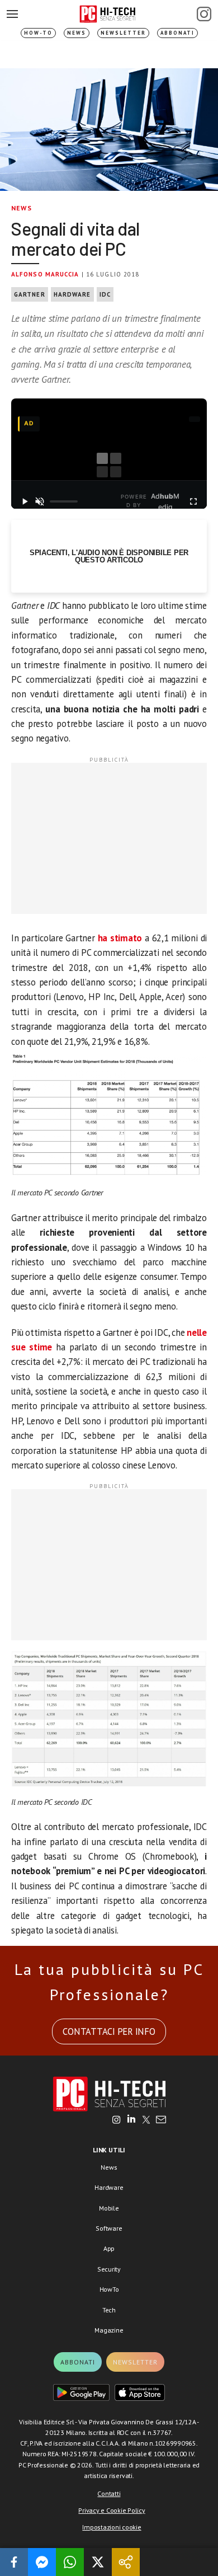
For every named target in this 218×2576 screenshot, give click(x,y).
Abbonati (177, 33)
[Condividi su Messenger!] (42, 2562)
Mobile (109, 2208)
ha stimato (120, 938)
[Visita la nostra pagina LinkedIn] (131, 2120)
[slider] (64, 501)
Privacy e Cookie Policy (112, 2510)
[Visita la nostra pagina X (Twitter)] (146, 2120)
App (109, 2248)
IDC (105, 294)
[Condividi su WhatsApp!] (70, 2562)
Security (109, 2269)
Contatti (109, 2493)
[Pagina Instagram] (204, 14)
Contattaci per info (109, 2031)
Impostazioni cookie (112, 2527)
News (77, 33)
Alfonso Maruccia (45, 274)
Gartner (30, 294)
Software (109, 2228)
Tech (109, 2310)
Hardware (72, 294)
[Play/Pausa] (25, 501)
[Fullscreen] (193, 501)
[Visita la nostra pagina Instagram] (117, 2120)
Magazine (109, 2330)
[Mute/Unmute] (40, 501)
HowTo (109, 2289)
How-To (38, 33)
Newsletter (123, 33)
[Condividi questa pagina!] (126, 2562)
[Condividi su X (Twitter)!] (98, 2562)
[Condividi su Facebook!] (14, 2562)
